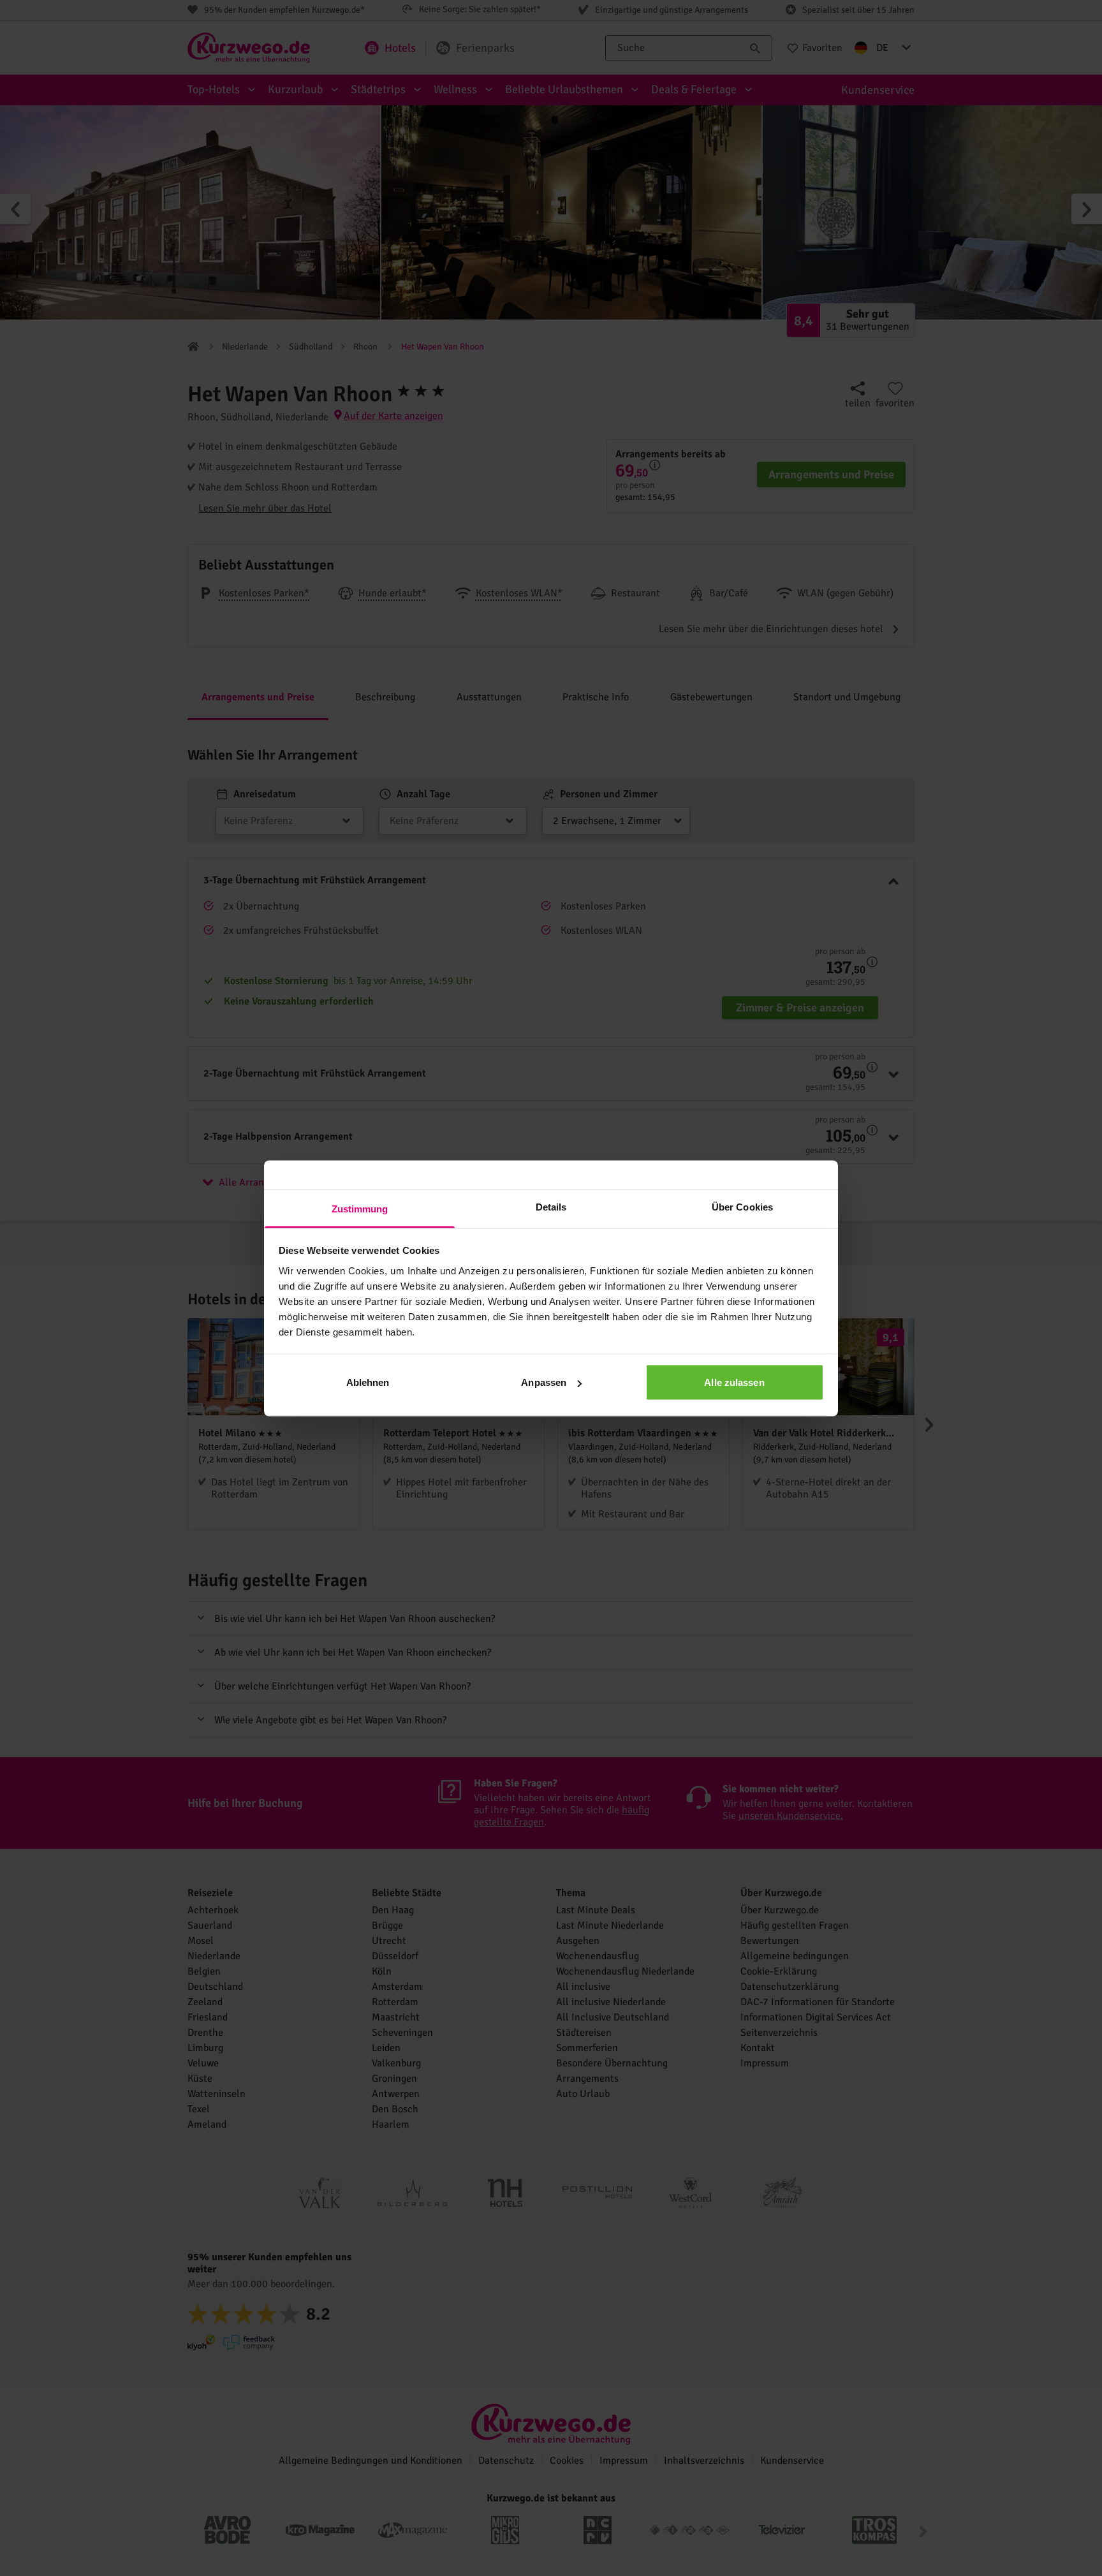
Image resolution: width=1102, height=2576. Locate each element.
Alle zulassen (734, 1382)
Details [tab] (551, 1206)
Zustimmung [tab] (360, 1208)
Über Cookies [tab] (742, 1206)
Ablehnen (368, 1382)
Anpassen (544, 1382)
